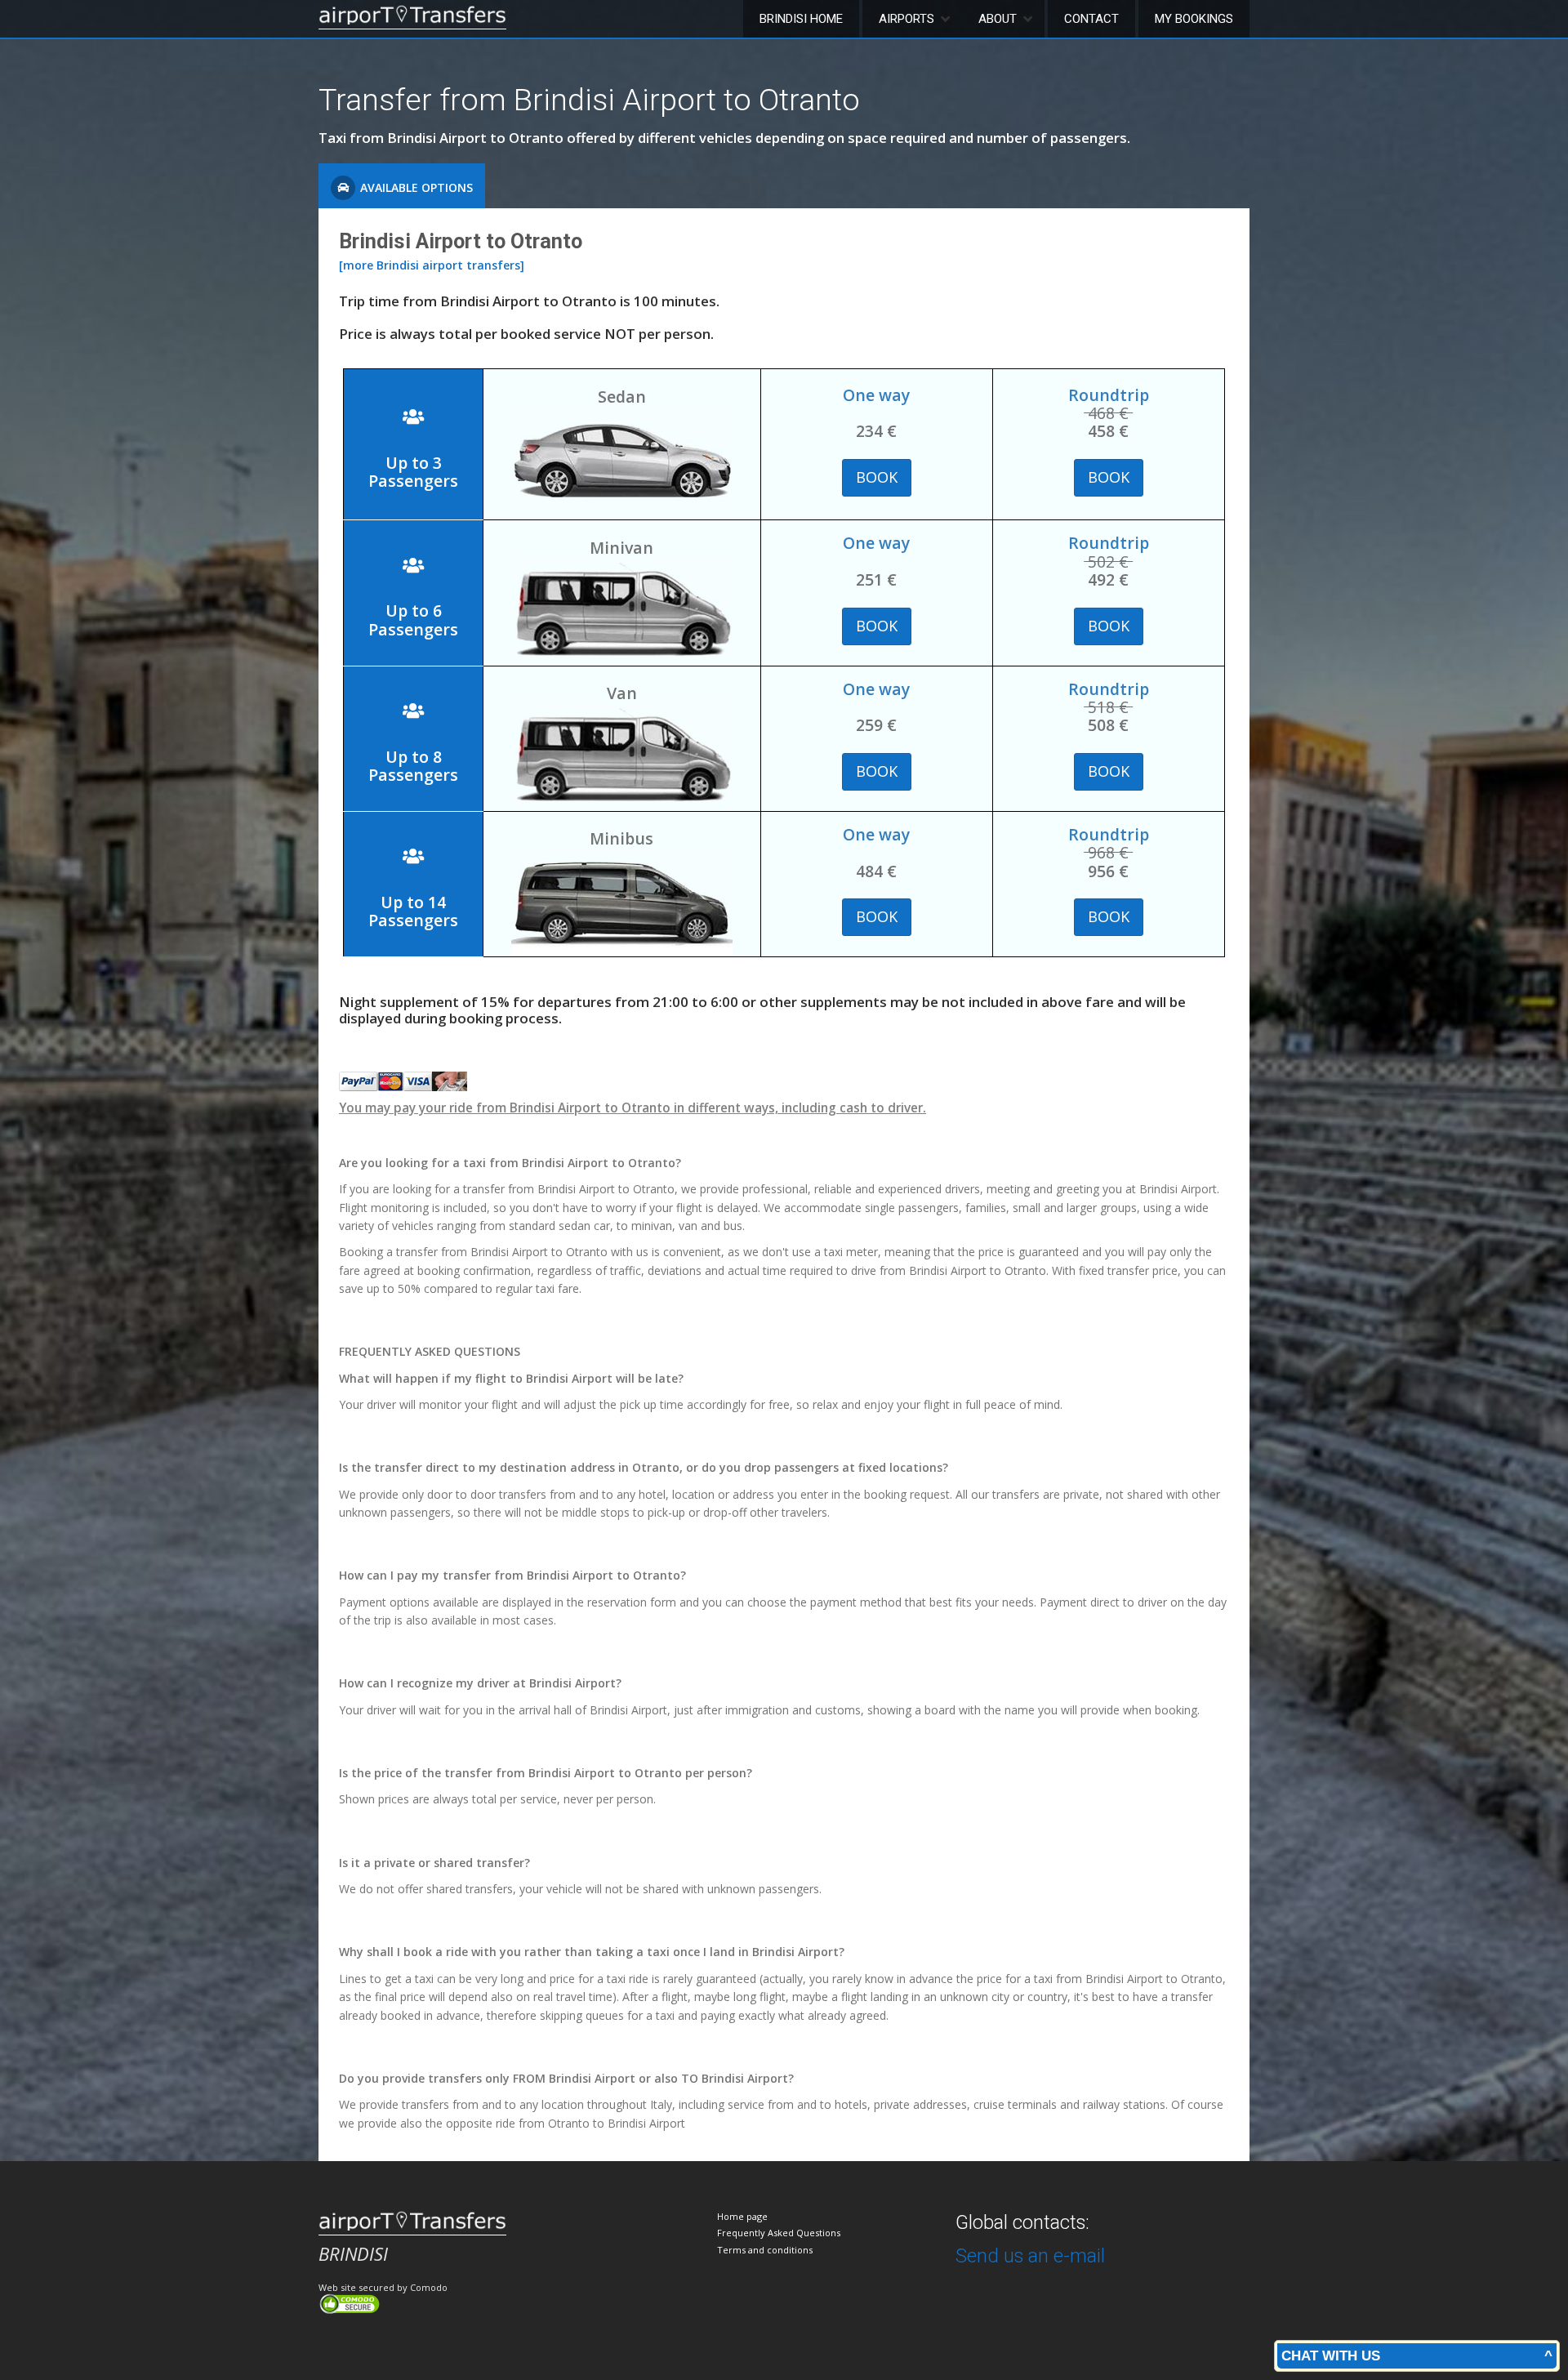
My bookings (1194, 19)
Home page (742, 2216)
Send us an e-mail (1030, 2256)
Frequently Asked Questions (779, 2233)
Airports (906, 19)
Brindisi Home (801, 19)
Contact (1091, 19)
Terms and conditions (765, 2250)
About (998, 19)
